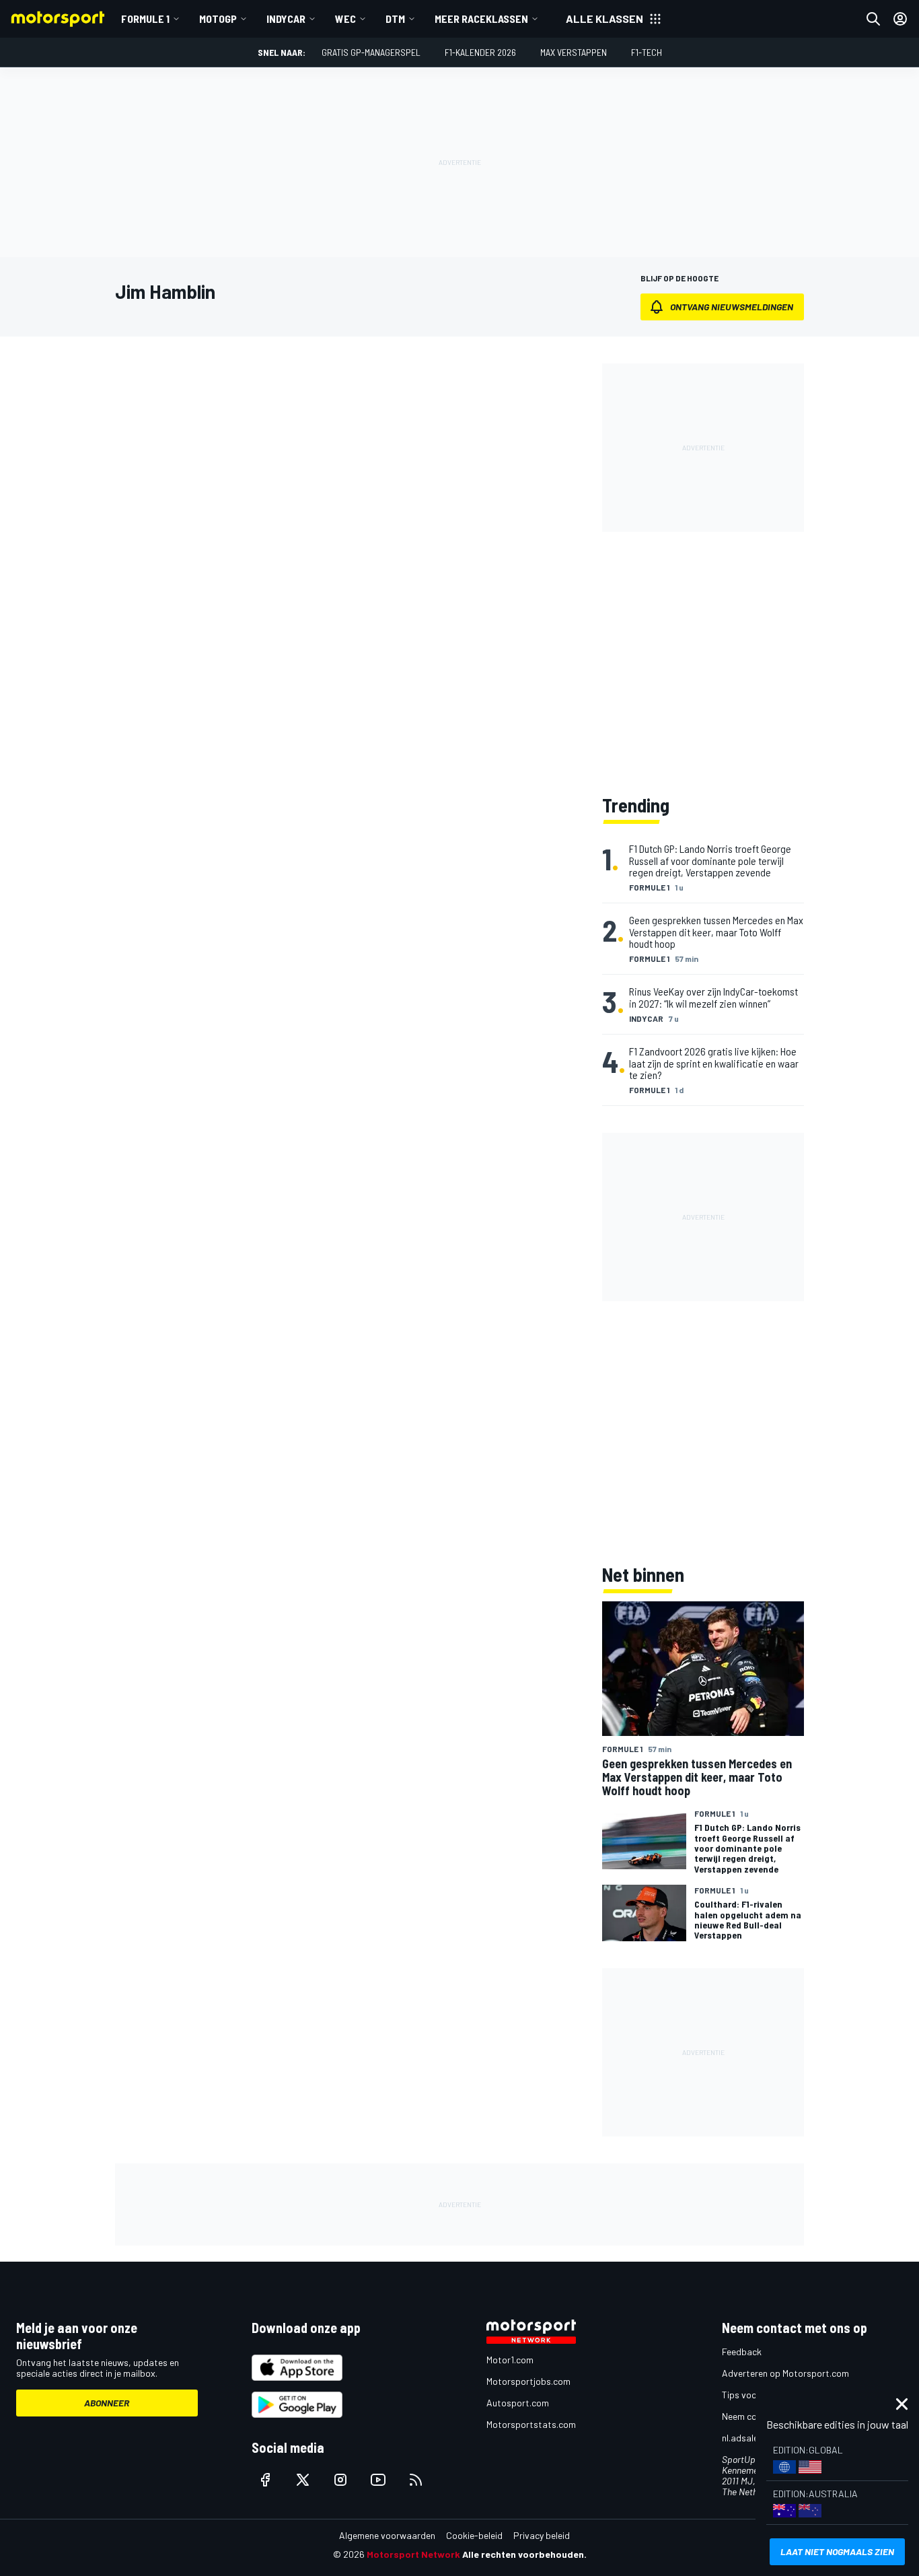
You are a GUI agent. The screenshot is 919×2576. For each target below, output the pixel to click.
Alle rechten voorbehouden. (524, 2554)
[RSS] (416, 2480)
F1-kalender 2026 (480, 52)
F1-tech (647, 52)
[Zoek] (873, 19)
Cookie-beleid (474, 2535)
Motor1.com (510, 2360)
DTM (395, 19)
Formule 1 (145, 19)
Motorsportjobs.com (528, 2381)
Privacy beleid (542, 2535)
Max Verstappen (574, 52)
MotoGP (218, 19)
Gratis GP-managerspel (371, 52)
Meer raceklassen (481, 19)
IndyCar (286, 19)
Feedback (742, 2352)
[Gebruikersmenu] (900, 19)
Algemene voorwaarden (387, 2535)
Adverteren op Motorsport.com (785, 2373)
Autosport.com (518, 2403)
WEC (345, 19)
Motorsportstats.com (531, 2424)
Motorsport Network (413, 2554)
